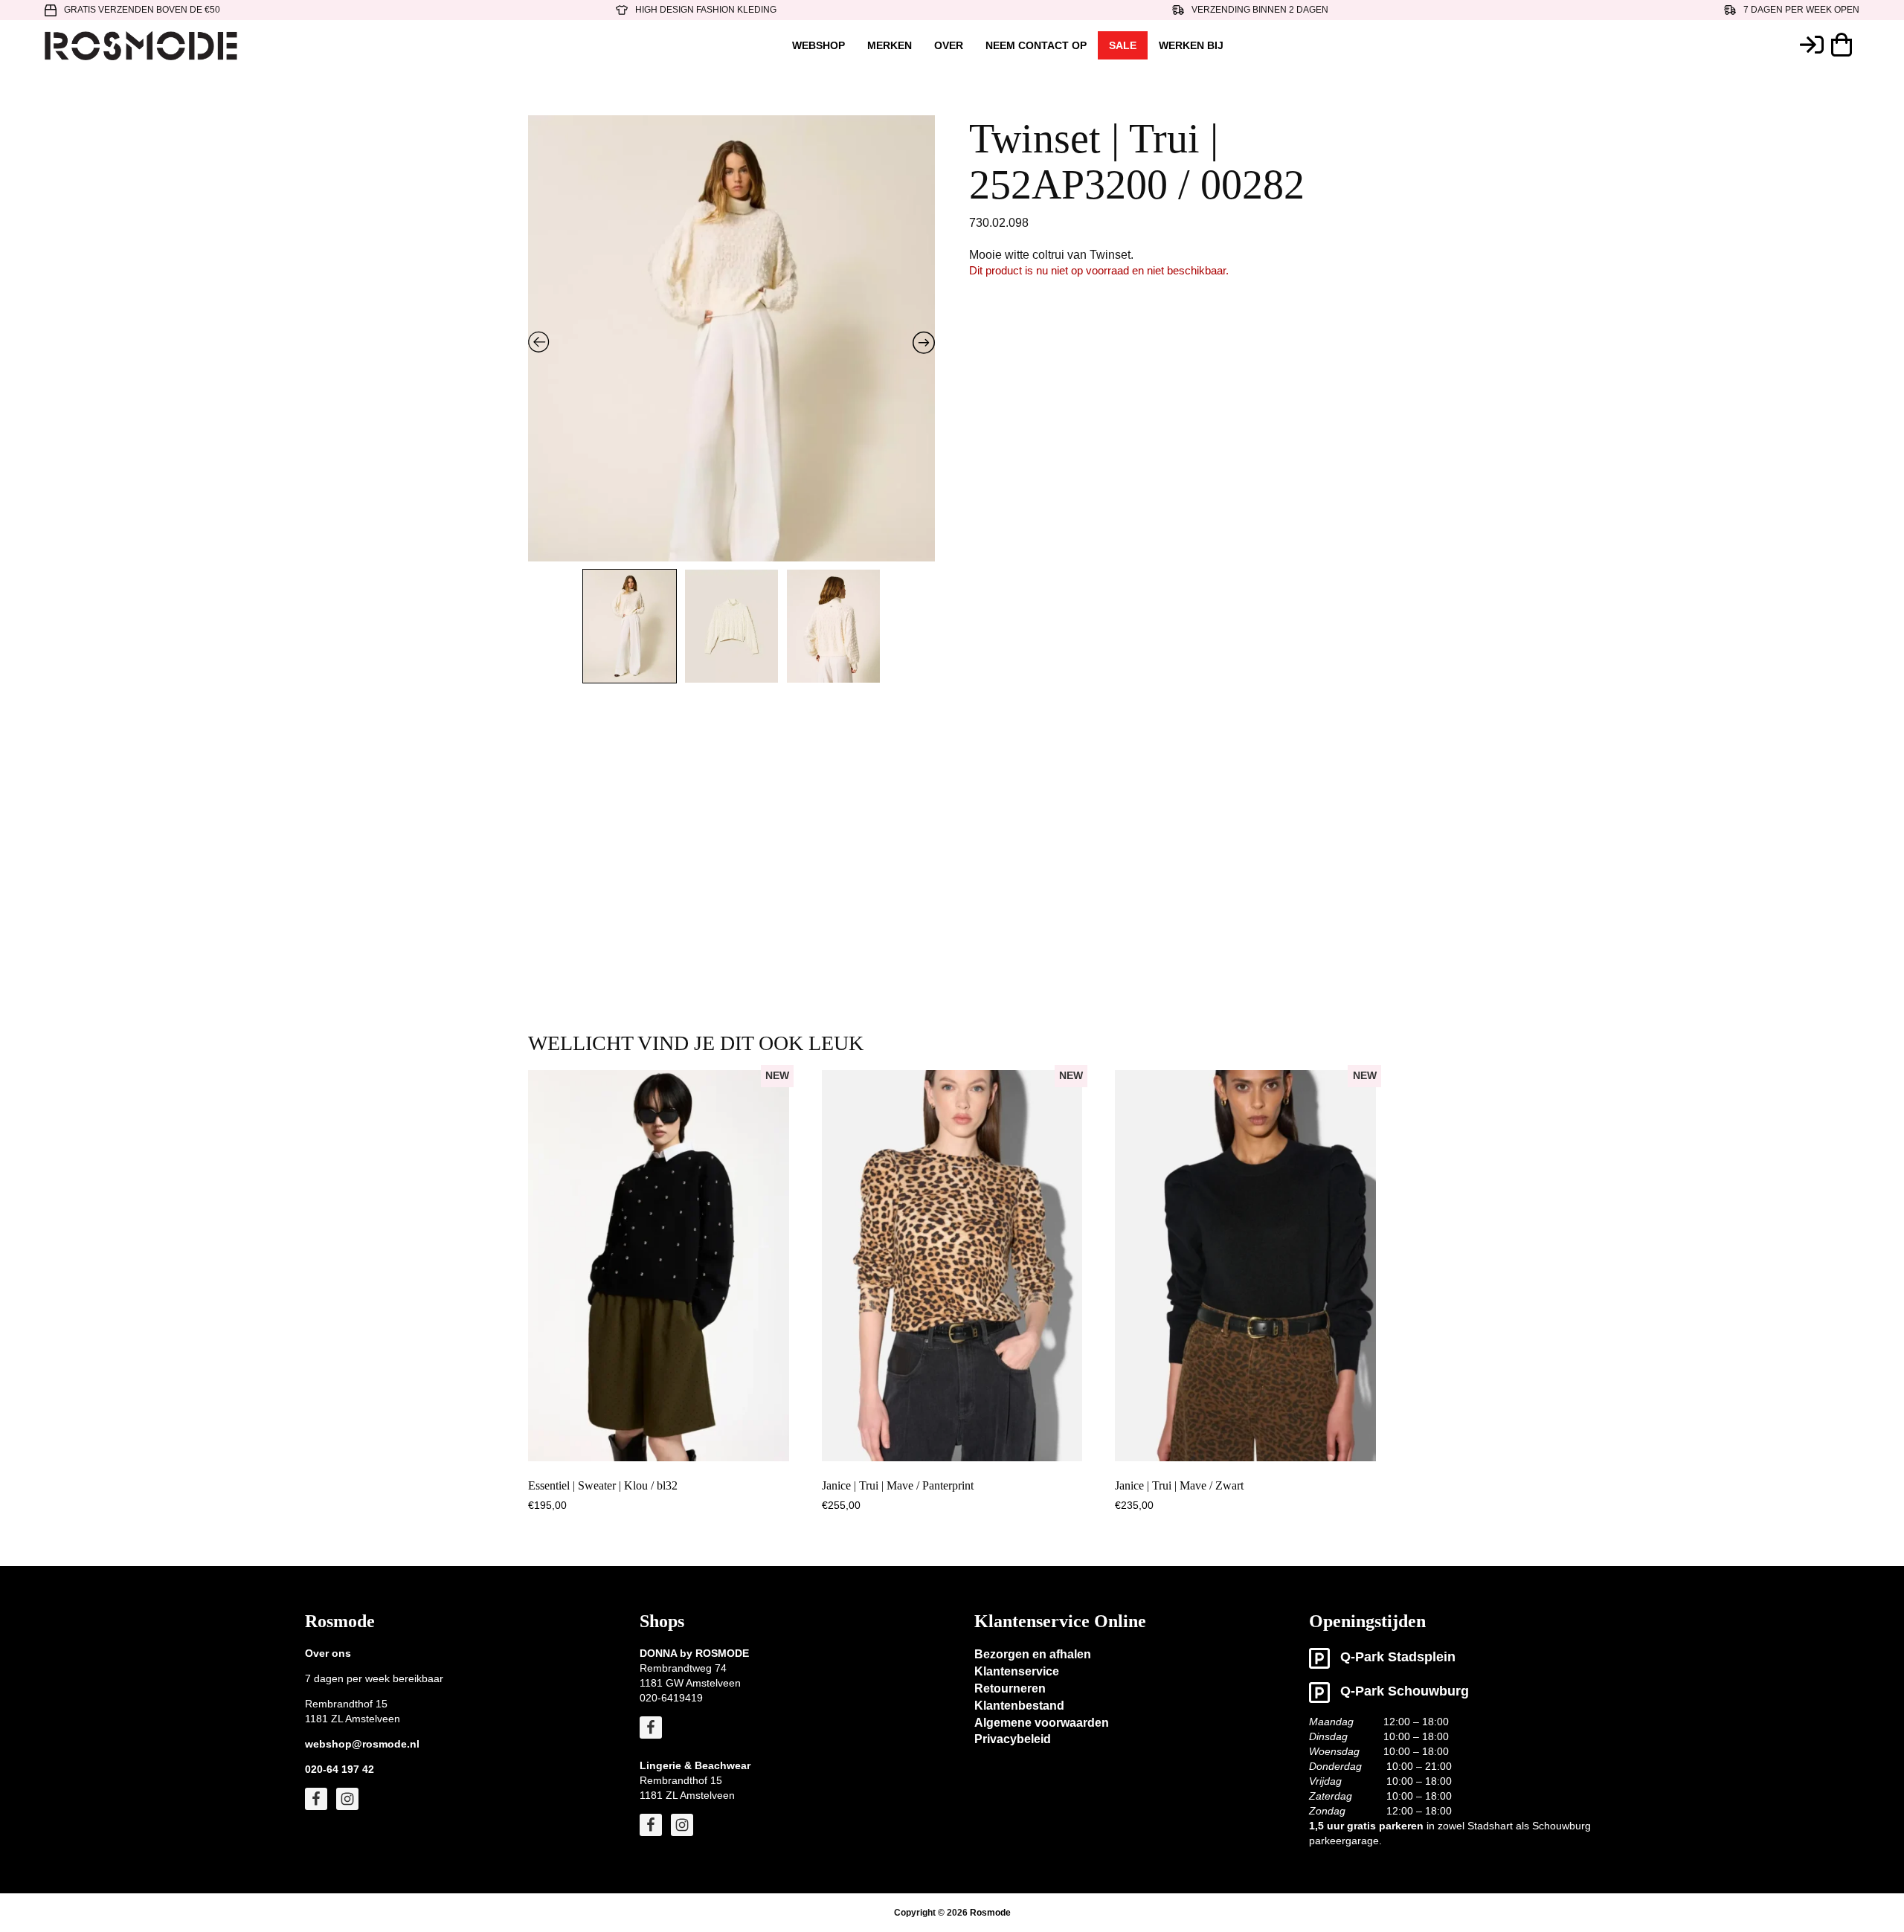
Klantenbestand (1019, 1706)
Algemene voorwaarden (1042, 1723)
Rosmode (990, 1913)
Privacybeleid (1013, 1739)
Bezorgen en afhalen (1033, 1654)
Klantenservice (1017, 1671)
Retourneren (1010, 1688)
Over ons (328, 1653)
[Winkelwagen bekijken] (1845, 45)
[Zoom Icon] (732, 364)
